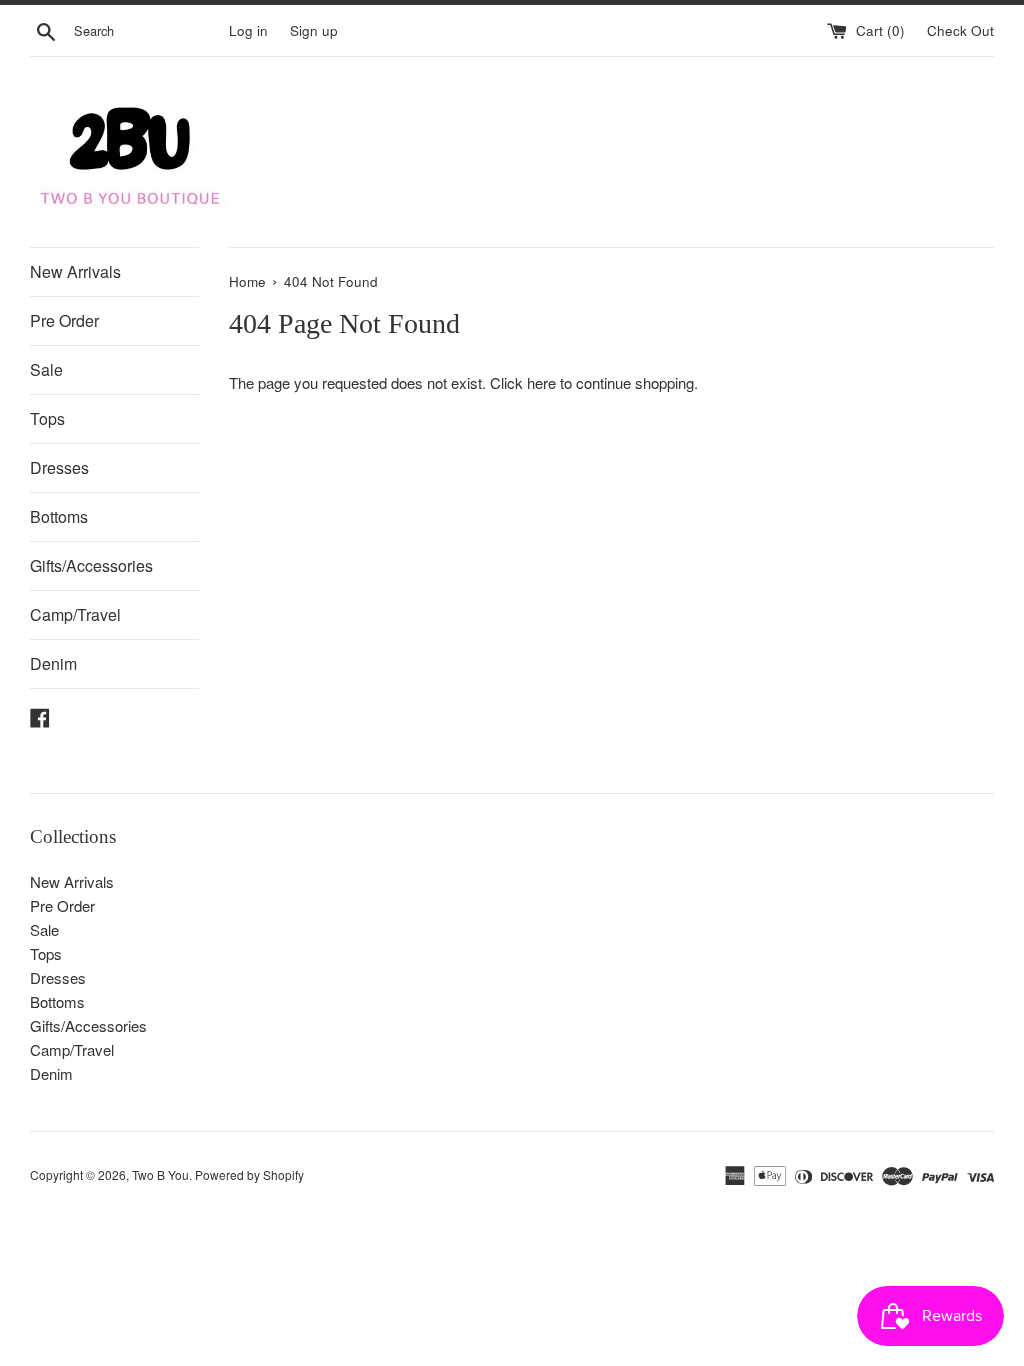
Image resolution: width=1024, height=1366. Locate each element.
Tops (47, 418)
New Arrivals (75, 271)
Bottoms (59, 516)
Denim (53, 663)
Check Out (960, 30)
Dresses (59, 467)
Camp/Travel (75, 614)
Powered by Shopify (249, 1174)
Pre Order (64, 320)
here (541, 382)
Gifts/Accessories (91, 565)
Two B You (160, 1174)
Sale (46, 369)
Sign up (314, 30)
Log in (248, 30)
